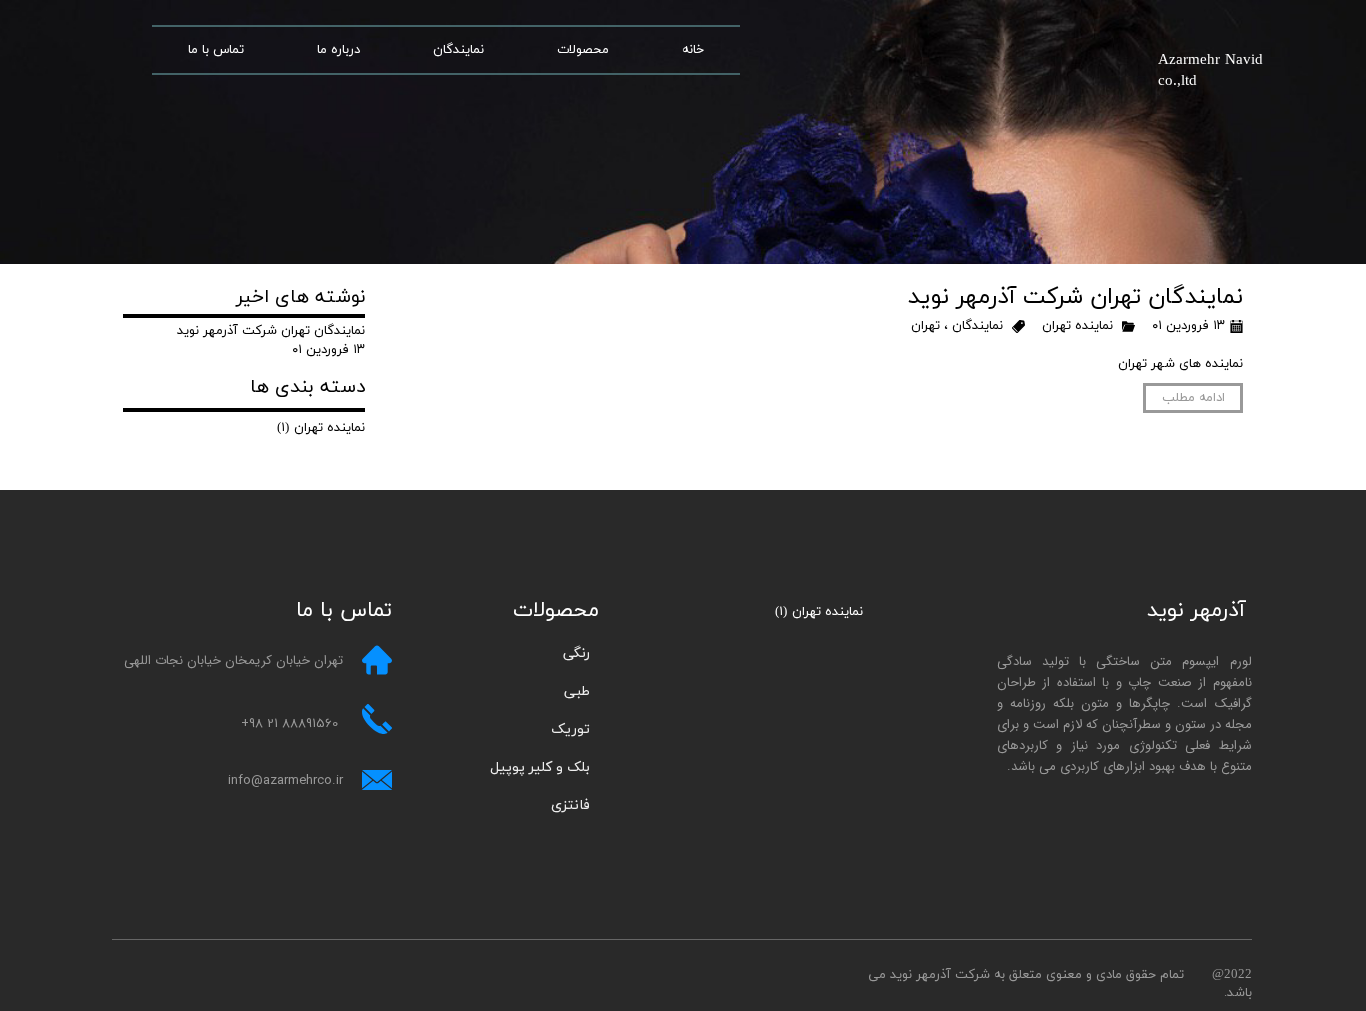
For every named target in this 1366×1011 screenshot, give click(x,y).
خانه (693, 50)
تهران (925, 326)
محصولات (583, 50)
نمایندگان (458, 50)
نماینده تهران (1077, 326)
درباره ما (338, 50)
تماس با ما (216, 50)
